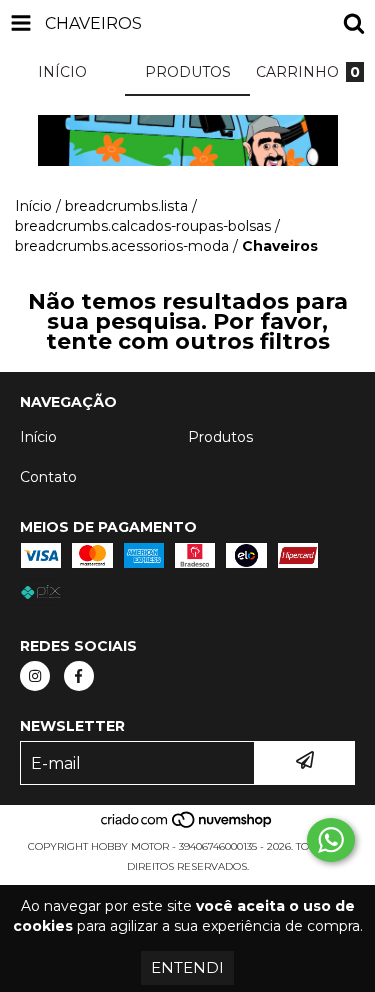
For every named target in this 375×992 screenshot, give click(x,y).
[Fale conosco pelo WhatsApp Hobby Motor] (331, 840)
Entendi (187, 967)
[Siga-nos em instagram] (35, 676)
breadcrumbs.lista (126, 206)
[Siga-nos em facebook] (79, 676)
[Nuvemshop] (187, 826)
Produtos (220, 437)
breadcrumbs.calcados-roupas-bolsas (143, 226)
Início (33, 206)
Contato (48, 477)
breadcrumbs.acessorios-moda (122, 246)
